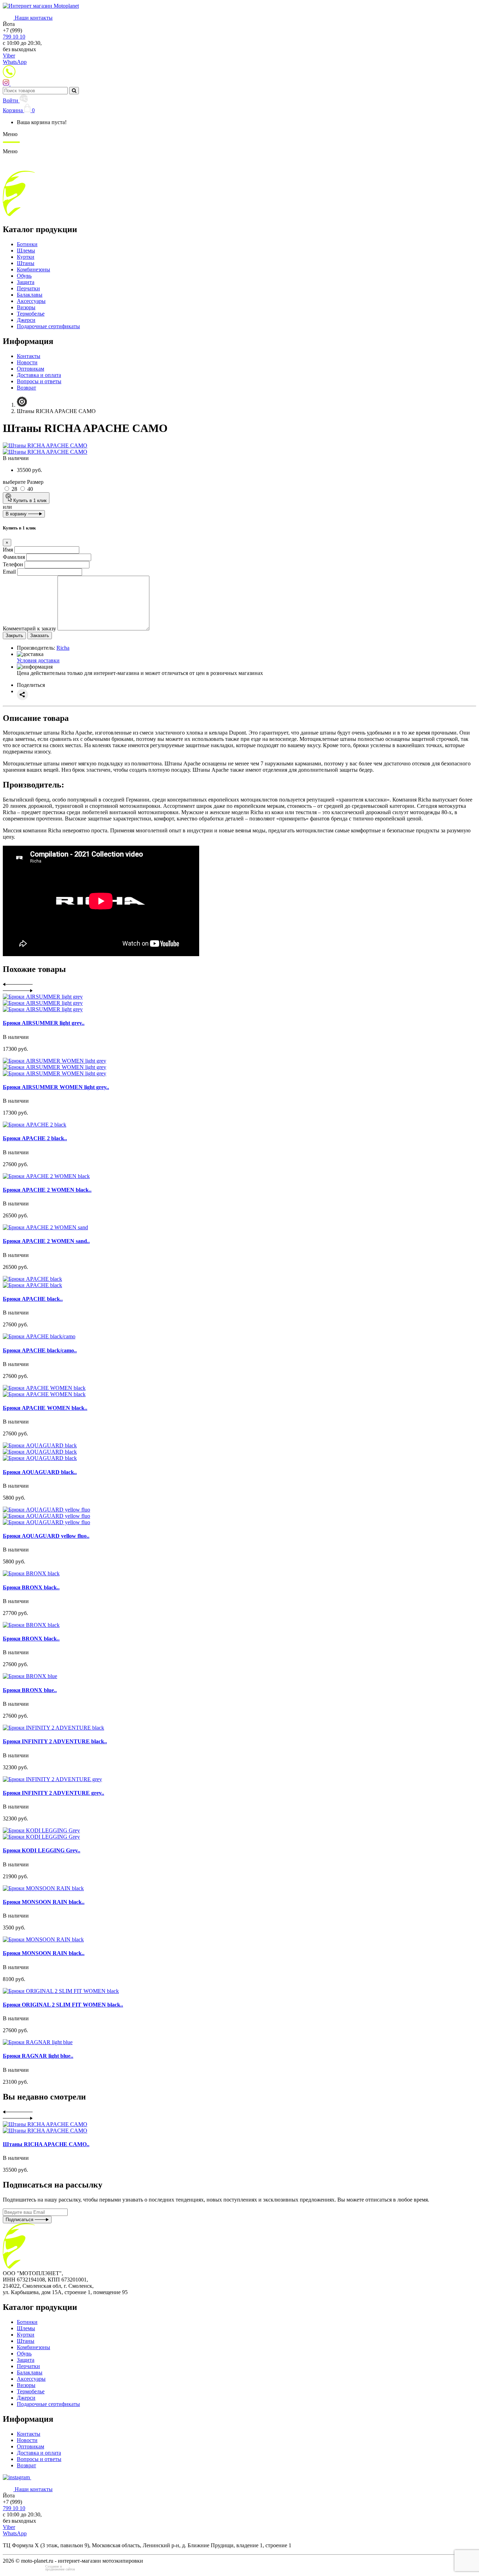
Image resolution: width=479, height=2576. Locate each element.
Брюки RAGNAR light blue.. (38, 2056)
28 (14, 489)
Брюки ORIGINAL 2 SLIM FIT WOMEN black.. (63, 2005)
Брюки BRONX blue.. (30, 1690)
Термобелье (31, 314)
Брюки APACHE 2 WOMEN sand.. (46, 1241)
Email (9, 572)
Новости (27, 362)
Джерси (26, 320)
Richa (63, 648)
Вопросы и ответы (39, 381)
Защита (26, 282)
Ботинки (27, 244)
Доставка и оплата (39, 375)
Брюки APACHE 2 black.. (35, 1138)
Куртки (26, 257)
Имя (8, 550)
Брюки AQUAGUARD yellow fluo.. (46, 1536)
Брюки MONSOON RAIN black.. (44, 1902)
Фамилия (14, 557)
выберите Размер (23, 482)
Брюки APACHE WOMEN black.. (45, 1408)
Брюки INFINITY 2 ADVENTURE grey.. (53, 1793)
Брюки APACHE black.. (33, 1299)
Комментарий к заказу (29, 628)
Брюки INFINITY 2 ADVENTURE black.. (55, 1741)
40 (29, 489)
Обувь (24, 276)
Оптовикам (31, 369)
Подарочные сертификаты (48, 326)
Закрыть (14, 635)
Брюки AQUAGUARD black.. (40, 1472)
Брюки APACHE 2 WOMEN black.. (47, 1190)
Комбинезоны (33, 269)
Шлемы (26, 251)
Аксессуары (31, 301)
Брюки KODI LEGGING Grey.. (42, 1850)
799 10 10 (14, 37)
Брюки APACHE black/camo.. (40, 1350)
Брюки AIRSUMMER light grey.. (44, 1023)
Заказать (40, 635)
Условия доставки (38, 660)
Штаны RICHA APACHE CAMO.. (46, 2144)
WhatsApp (15, 62)
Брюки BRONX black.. (31, 1587)
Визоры (26, 307)
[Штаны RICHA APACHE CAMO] (45, 445)
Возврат (26, 388)
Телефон (13, 564)
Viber (9, 56)
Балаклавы (30, 295)
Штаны (26, 263)
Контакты (29, 356)
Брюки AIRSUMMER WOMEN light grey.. (56, 1087)
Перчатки (28, 288)
